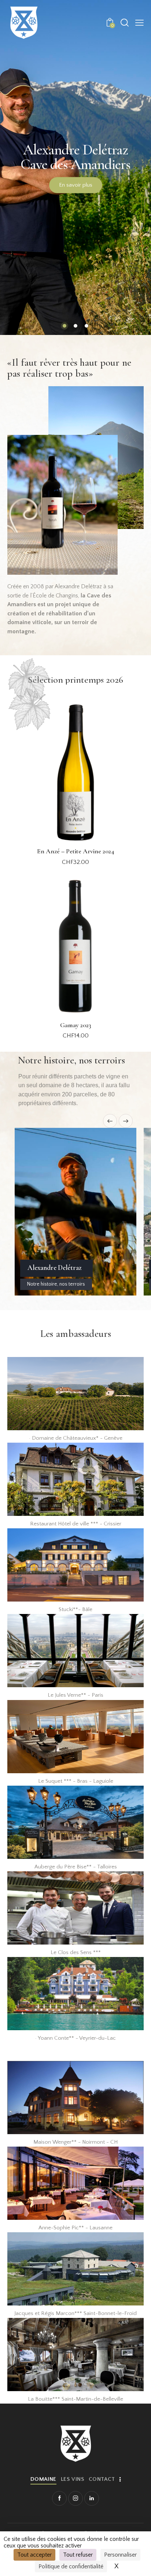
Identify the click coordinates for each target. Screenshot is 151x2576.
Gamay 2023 (76, 1025)
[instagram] (75, 2498)
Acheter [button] (76, 869)
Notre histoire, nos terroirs (56, 1284)
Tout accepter (34, 2555)
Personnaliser (120, 2555)
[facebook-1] (59, 2498)
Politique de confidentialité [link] (71, 2566)
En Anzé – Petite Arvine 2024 (76, 851)
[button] (139, 23)
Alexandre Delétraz (55, 1268)
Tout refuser (78, 2555)
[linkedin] (92, 2498)
